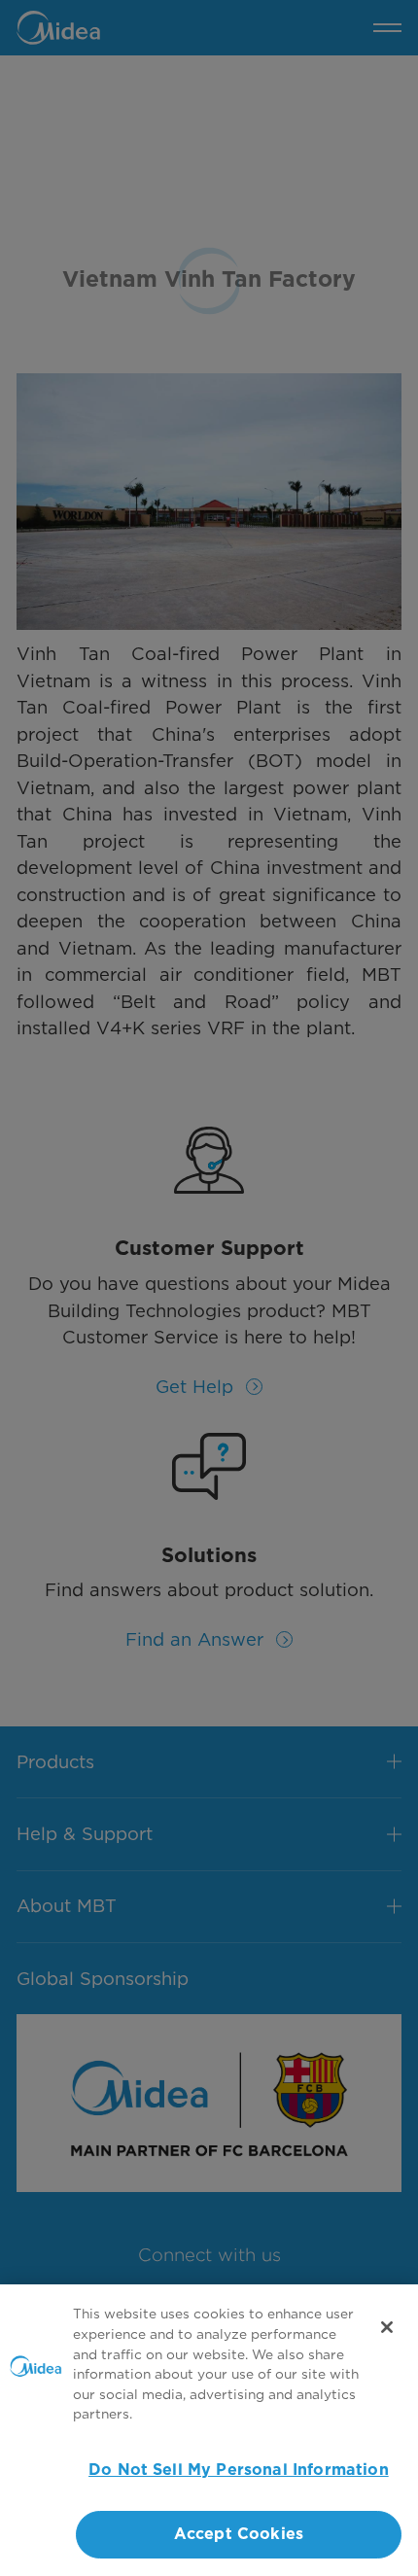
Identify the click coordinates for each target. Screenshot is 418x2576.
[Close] (387, 2327)
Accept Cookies (239, 2534)
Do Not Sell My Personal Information (239, 2470)
